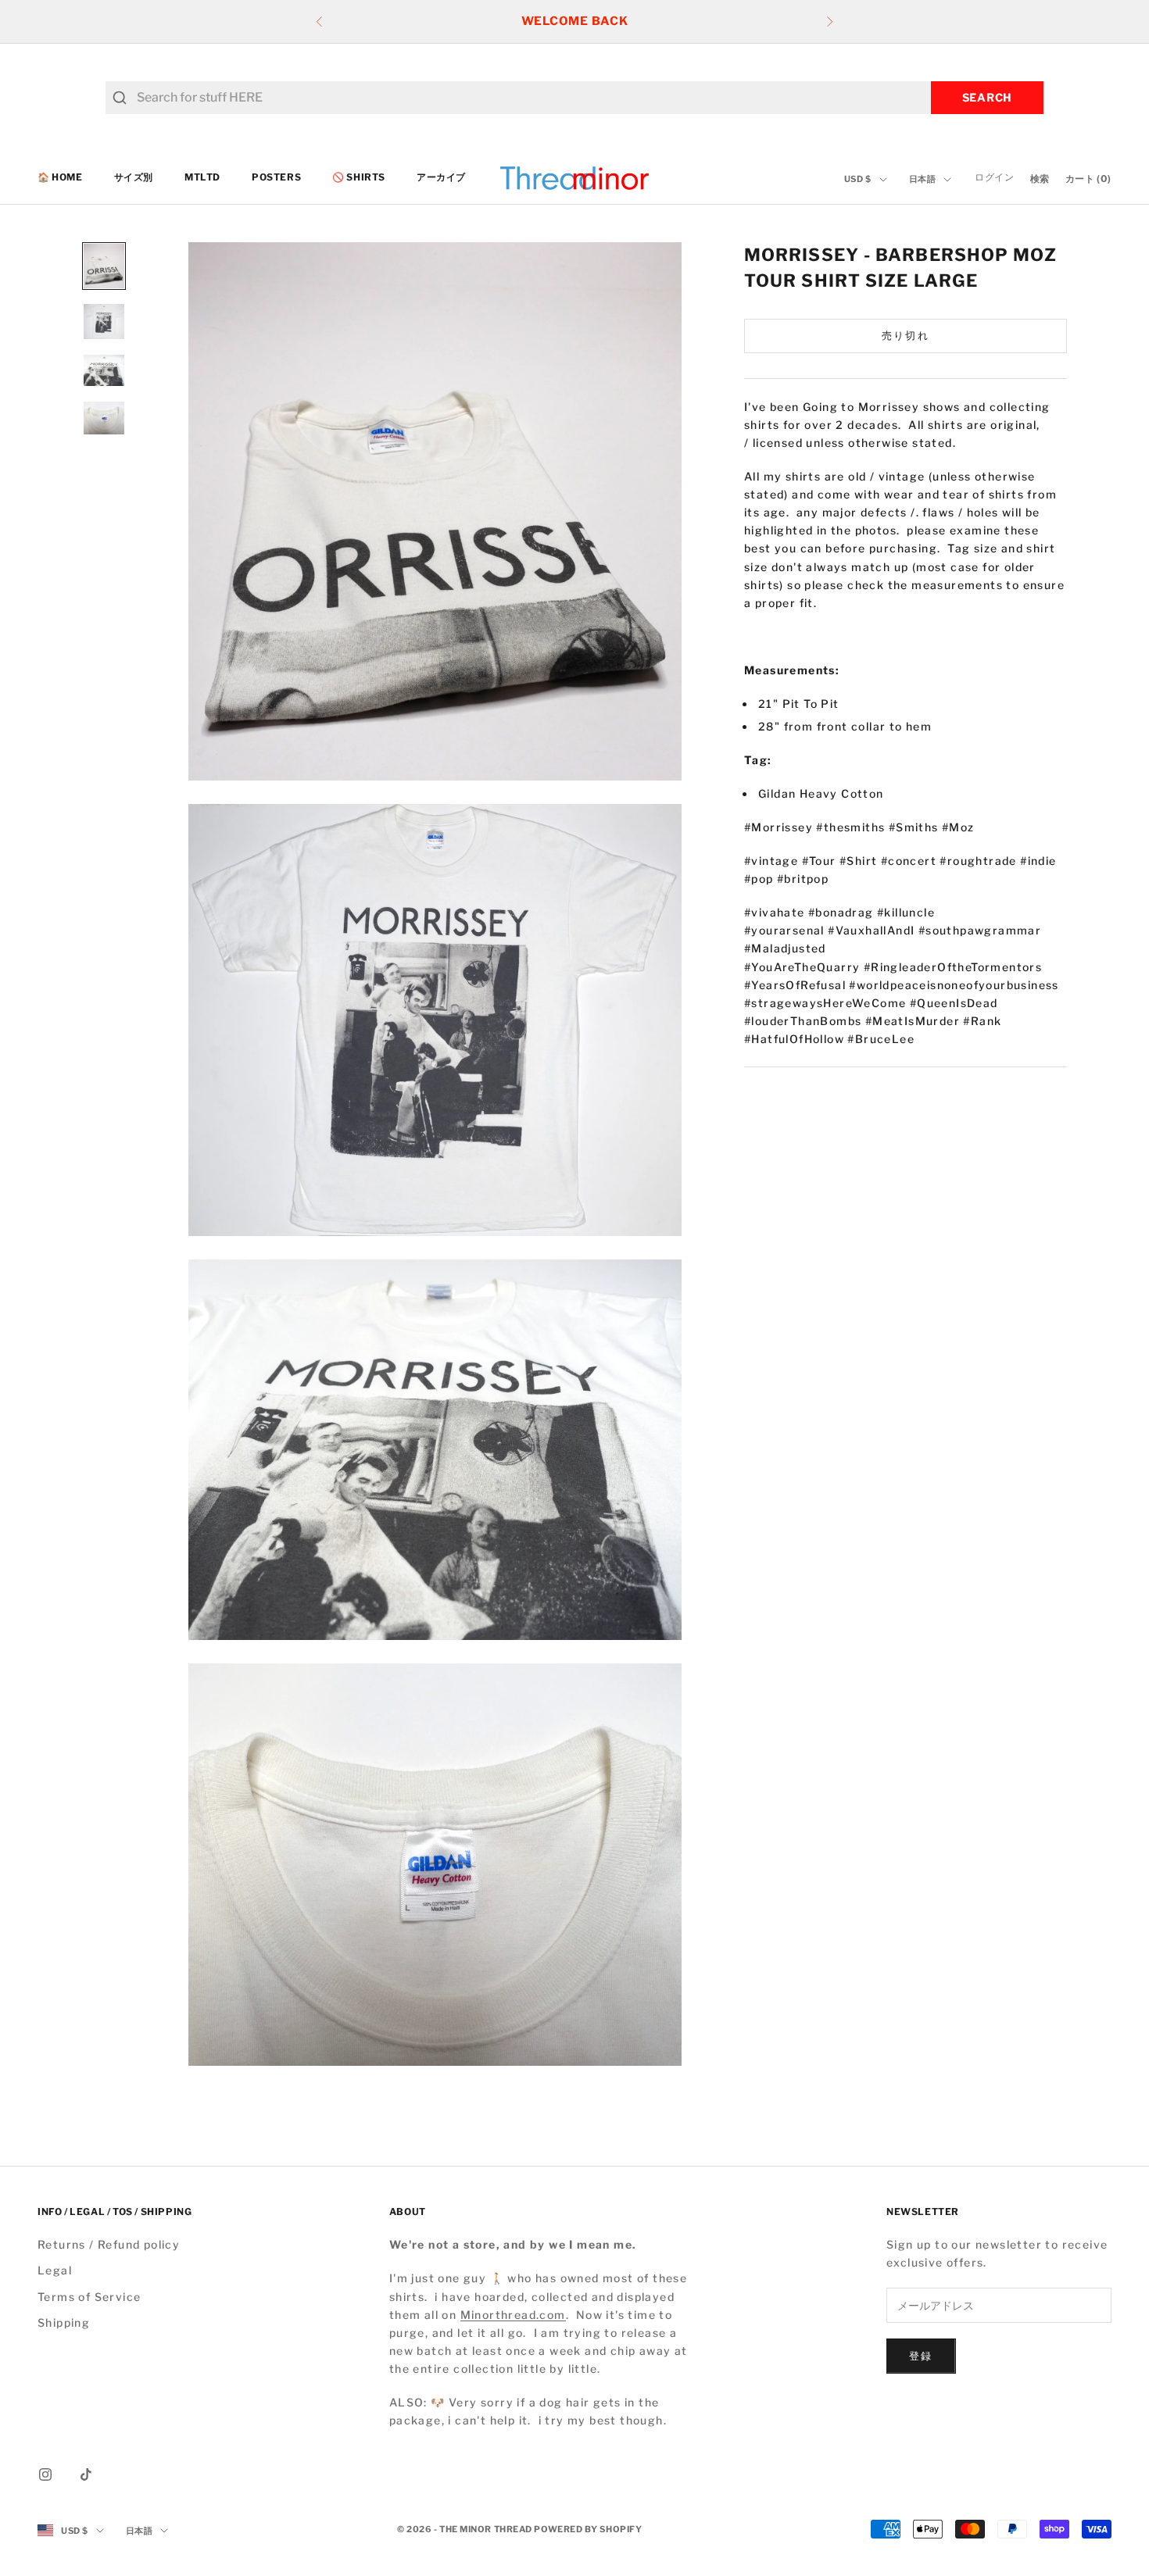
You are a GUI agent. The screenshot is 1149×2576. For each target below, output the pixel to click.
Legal (55, 2270)
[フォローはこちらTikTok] (86, 2474)
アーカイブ (441, 178)
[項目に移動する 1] (104, 266)
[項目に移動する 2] (104, 322)
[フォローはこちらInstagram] (45, 2474)
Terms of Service (89, 2297)
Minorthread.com (513, 2315)
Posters (276, 178)
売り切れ (906, 335)
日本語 (923, 180)
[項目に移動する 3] (104, 370)
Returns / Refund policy (109, 2244)
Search (987, 97)
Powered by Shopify (588, 2529)
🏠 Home (60, 178)
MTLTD (202, 178)
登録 (921, 2356)
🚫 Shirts (359, 178)
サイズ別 (134, 178)
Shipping (64, 2322)
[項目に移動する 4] (104, 418)
